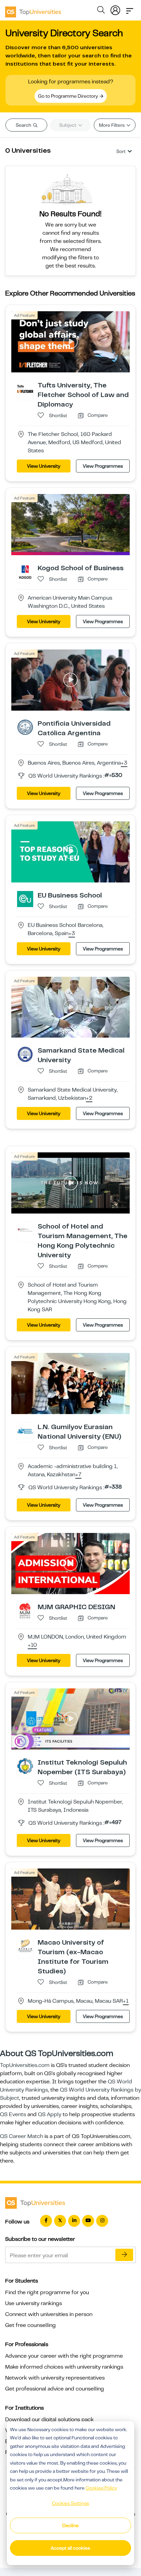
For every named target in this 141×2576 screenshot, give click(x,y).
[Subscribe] (124, 2255)
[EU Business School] (25, 899)
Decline (70, 2525)
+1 (126, 2001)
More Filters (112, 125)
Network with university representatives (55, 2378)
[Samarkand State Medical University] (25, 1054)
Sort (121, 151)
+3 (124, 763)
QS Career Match (22, 2136)
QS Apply (50, 2114)
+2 (89, 1098)
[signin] (115, 9)
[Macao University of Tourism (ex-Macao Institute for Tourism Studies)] (25, 1946)
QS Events (13, 2114)
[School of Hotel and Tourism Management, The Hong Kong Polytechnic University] (25, 1230)
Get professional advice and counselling (55, 2389)
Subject (68, 125)
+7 (78, 1475)
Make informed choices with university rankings (64, 2367)
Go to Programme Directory (68, 96)
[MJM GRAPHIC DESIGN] (25, 1611)
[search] (101, 11)
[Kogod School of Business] (25, 571)
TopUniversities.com (25, 2065)
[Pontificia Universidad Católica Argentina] (25, 727)
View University (44, 466)
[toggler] (130, 9)
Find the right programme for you (47, 2292)
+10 (32, 1645)
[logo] (33, 10)
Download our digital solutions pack (49, 2420)
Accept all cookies (70, 2548)
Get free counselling (30, 2325)
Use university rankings (34, 2303)
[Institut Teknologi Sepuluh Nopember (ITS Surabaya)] (25, 1766)
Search (24, 125)
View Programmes (103, 466)
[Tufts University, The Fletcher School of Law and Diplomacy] (25, 389)
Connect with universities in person (49, 2314)
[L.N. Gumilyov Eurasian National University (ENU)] (25, 1430)
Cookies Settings (70, 2503)
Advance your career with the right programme (64, 2356)
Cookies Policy (101, 2488)
